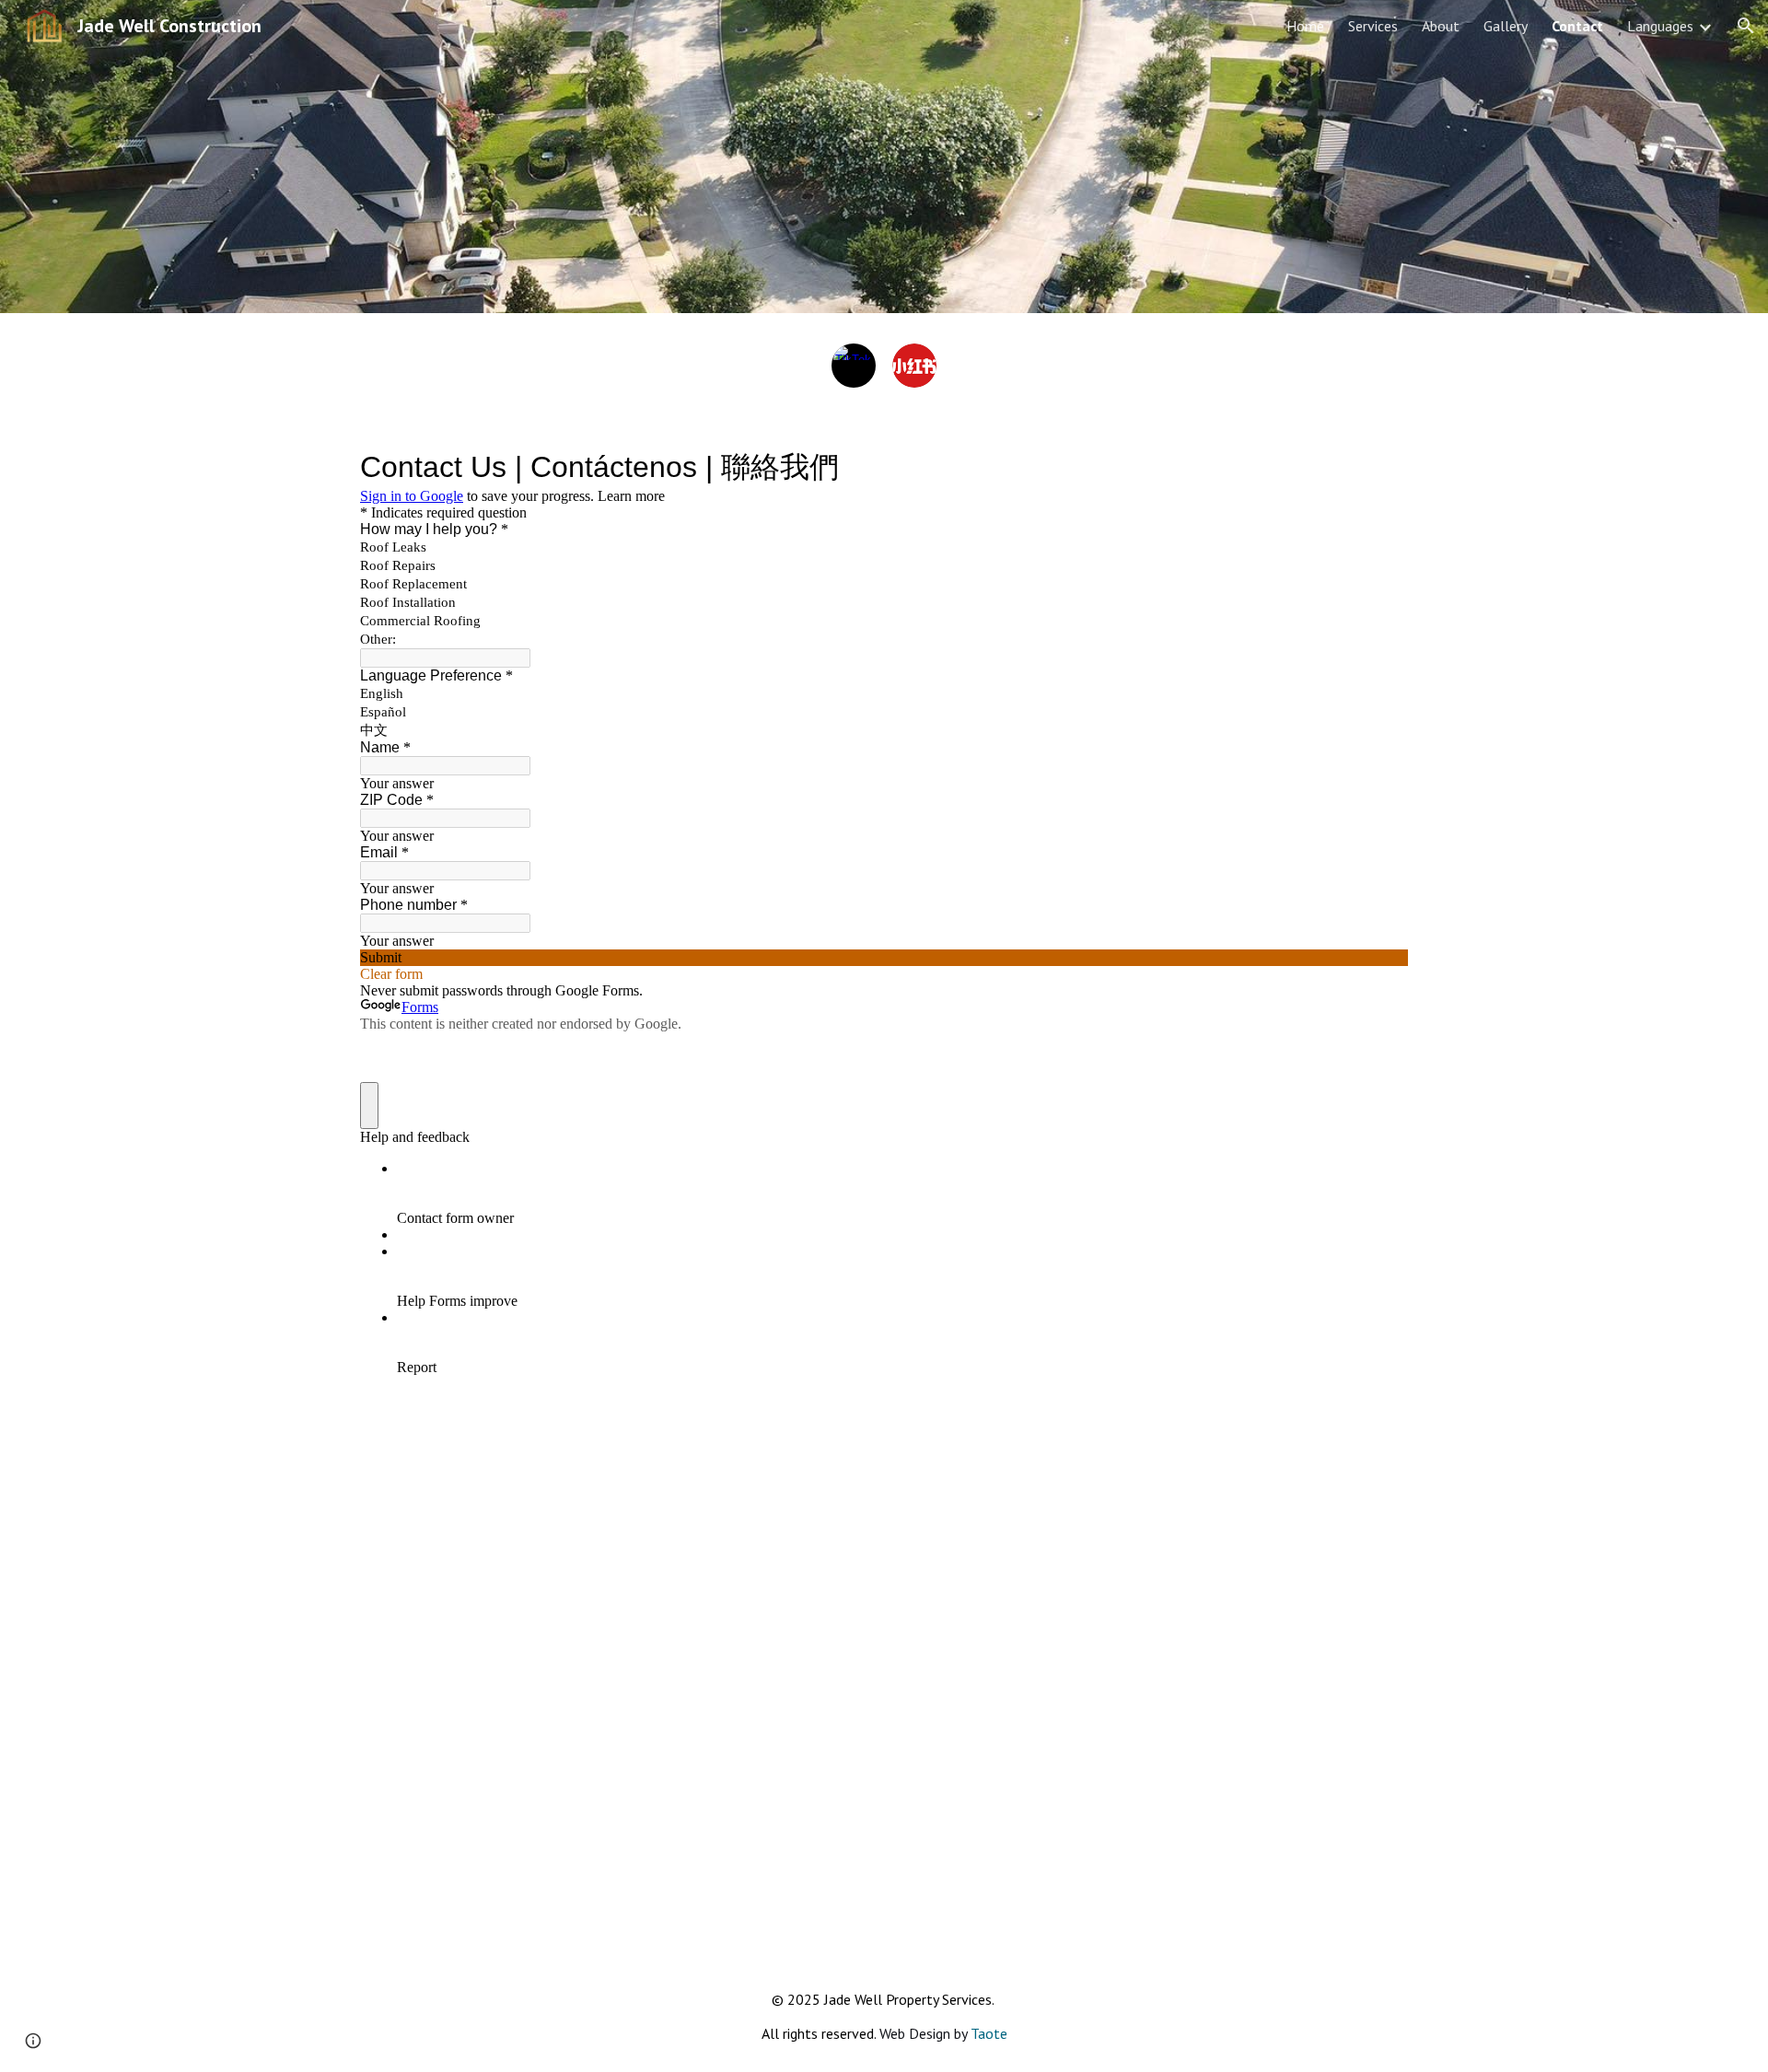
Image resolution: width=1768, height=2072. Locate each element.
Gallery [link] (1506, 26)
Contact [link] (1577, 26)
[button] (1746, 26)
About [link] (1441, 26)
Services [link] (1373, 26)
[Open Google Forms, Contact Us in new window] (1380, 464)
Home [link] (1305, 26)
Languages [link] (1660, 26)
